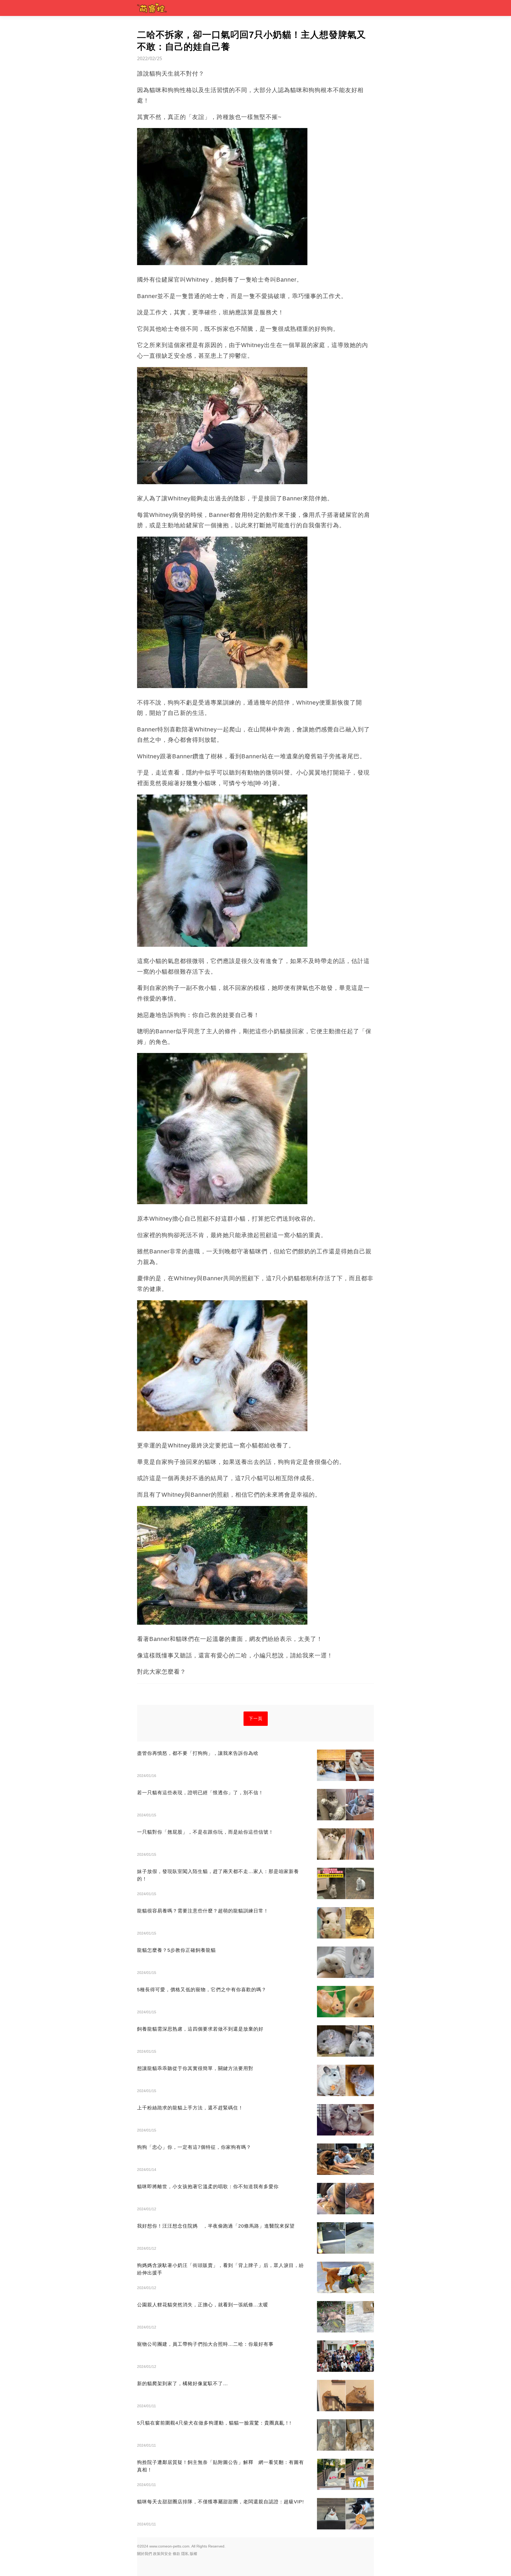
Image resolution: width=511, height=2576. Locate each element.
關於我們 (145, 2554)
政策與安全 (162, 2554)
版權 (193, 2554)
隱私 (185, 2554)
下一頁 (256, 1719)
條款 (176, 2554)
